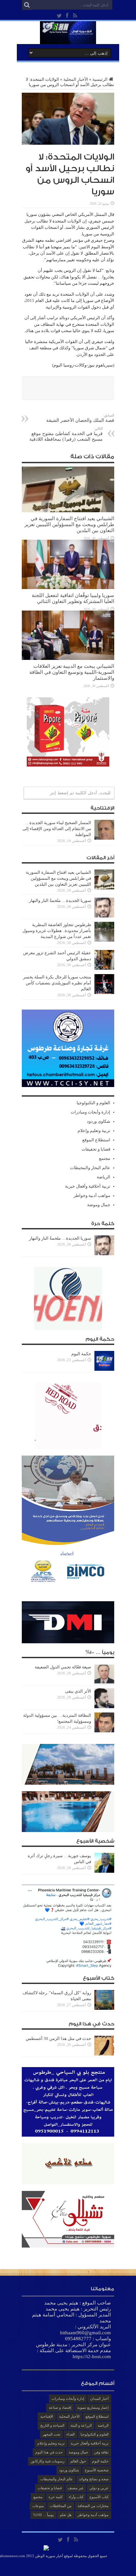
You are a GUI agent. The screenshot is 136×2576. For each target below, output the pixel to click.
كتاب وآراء (76, 2497)
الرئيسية (100, 79)
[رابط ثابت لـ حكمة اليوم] (104, 1369)
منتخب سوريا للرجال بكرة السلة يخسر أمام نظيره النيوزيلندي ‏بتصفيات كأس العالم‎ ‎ (57, 983)
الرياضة (103, 1177)
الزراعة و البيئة (81, 2425)
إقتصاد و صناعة (60, 2407)
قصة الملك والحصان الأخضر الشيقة (80, 418)
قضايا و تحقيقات (96, 1149)
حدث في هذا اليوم (49, 2452)
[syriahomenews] (68, 39)
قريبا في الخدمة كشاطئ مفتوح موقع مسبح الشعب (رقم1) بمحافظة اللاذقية (66, 434)
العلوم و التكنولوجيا (93, 1103)
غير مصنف (76, 2488)
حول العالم (78, 2461)
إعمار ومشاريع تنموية (93, 2407)
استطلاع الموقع (96, 1140)
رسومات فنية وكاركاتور (48, 2461)
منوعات (38, 2506)
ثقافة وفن (101, 2452)
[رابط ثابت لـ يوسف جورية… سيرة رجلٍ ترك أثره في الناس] (104, 1871)
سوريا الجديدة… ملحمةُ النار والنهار (60, 900)
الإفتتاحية (47, 2416)
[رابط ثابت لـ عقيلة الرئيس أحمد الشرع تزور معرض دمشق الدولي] (104, 968)
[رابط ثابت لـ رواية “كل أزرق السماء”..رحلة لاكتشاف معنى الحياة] (104, 2008)
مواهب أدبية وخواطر (92, 1195)
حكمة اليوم (81, 1354)
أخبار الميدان (99, 2399)
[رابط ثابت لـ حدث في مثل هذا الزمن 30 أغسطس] (104, 2054)
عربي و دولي (99, 2488)
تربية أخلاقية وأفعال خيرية (88, 1186)
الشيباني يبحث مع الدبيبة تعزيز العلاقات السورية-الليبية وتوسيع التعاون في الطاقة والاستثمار (72, 672)
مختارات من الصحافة (93, 2506)
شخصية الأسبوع (97, 2470)
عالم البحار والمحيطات (90, 1168)
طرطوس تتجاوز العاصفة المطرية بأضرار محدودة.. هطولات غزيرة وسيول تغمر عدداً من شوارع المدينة (57, 931)
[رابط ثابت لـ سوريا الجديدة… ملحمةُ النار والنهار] (104, 916)
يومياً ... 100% (43, 2515)
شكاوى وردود (99, 1121)
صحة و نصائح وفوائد (94, 2479)
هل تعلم (66, 2515)
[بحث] (27, 5)
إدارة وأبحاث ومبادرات (90, 1112)
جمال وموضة (99, 1205)
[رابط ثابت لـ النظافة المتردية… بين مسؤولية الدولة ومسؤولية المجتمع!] (104, 1731)
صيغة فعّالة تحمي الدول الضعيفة (63, 1667)
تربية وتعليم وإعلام (94, 1131)
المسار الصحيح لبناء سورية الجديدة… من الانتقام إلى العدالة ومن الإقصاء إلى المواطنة (57, 829)
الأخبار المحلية (76, 79)
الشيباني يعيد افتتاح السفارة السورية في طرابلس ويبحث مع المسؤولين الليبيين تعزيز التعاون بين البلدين (69, 524)
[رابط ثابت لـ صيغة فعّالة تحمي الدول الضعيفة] (104, 1683)
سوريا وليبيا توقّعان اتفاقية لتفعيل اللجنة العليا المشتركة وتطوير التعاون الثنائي (73, 598)
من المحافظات (61, 2506)
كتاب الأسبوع (99, 2497)
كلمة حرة (56, 2497)
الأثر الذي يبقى (78, 1691)
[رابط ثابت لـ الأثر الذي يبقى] (104, 1707)
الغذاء (70, 2434)
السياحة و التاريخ (52, 2425)
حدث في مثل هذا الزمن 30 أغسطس (58, 2038)
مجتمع (105, 1158)
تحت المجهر (51, 2434)
